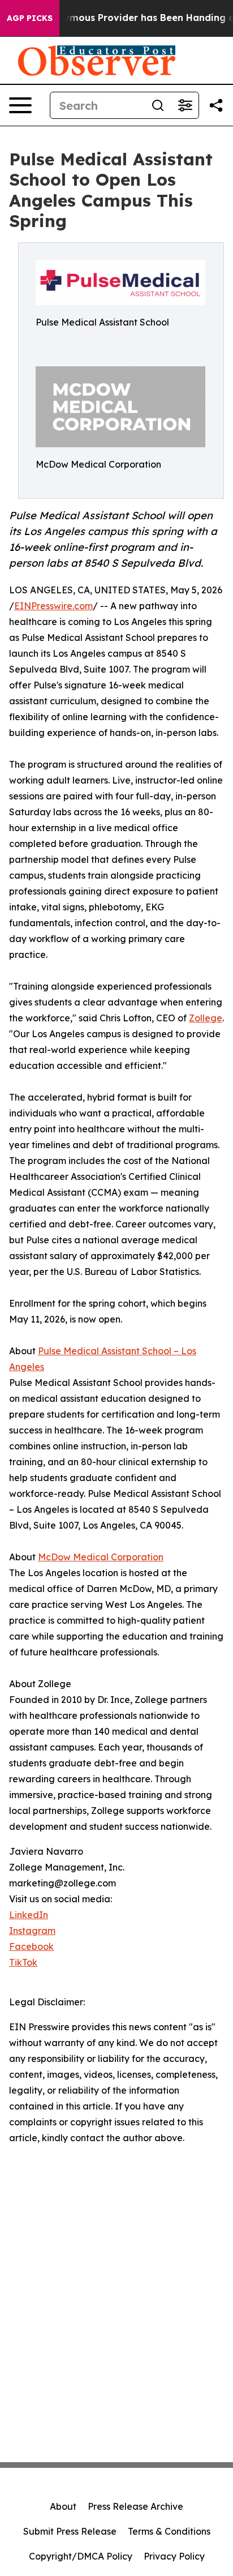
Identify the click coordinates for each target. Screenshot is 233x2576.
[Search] (158, 105)
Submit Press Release (70, 2531)
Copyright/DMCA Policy (81, 2556)
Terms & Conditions (169, 2531)
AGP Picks (30, 18)
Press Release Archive (135, 2506)
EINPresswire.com (53, 606)
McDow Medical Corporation (101, 1557)
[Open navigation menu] (20, 105)
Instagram (32, 1931)
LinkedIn (29, 1915)
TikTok (23, 1962)
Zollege (206, 1018)
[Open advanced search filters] (185, 105)
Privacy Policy (174, 2556)
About (63, 2506)
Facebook (31, 1946)
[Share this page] (216, 105)
